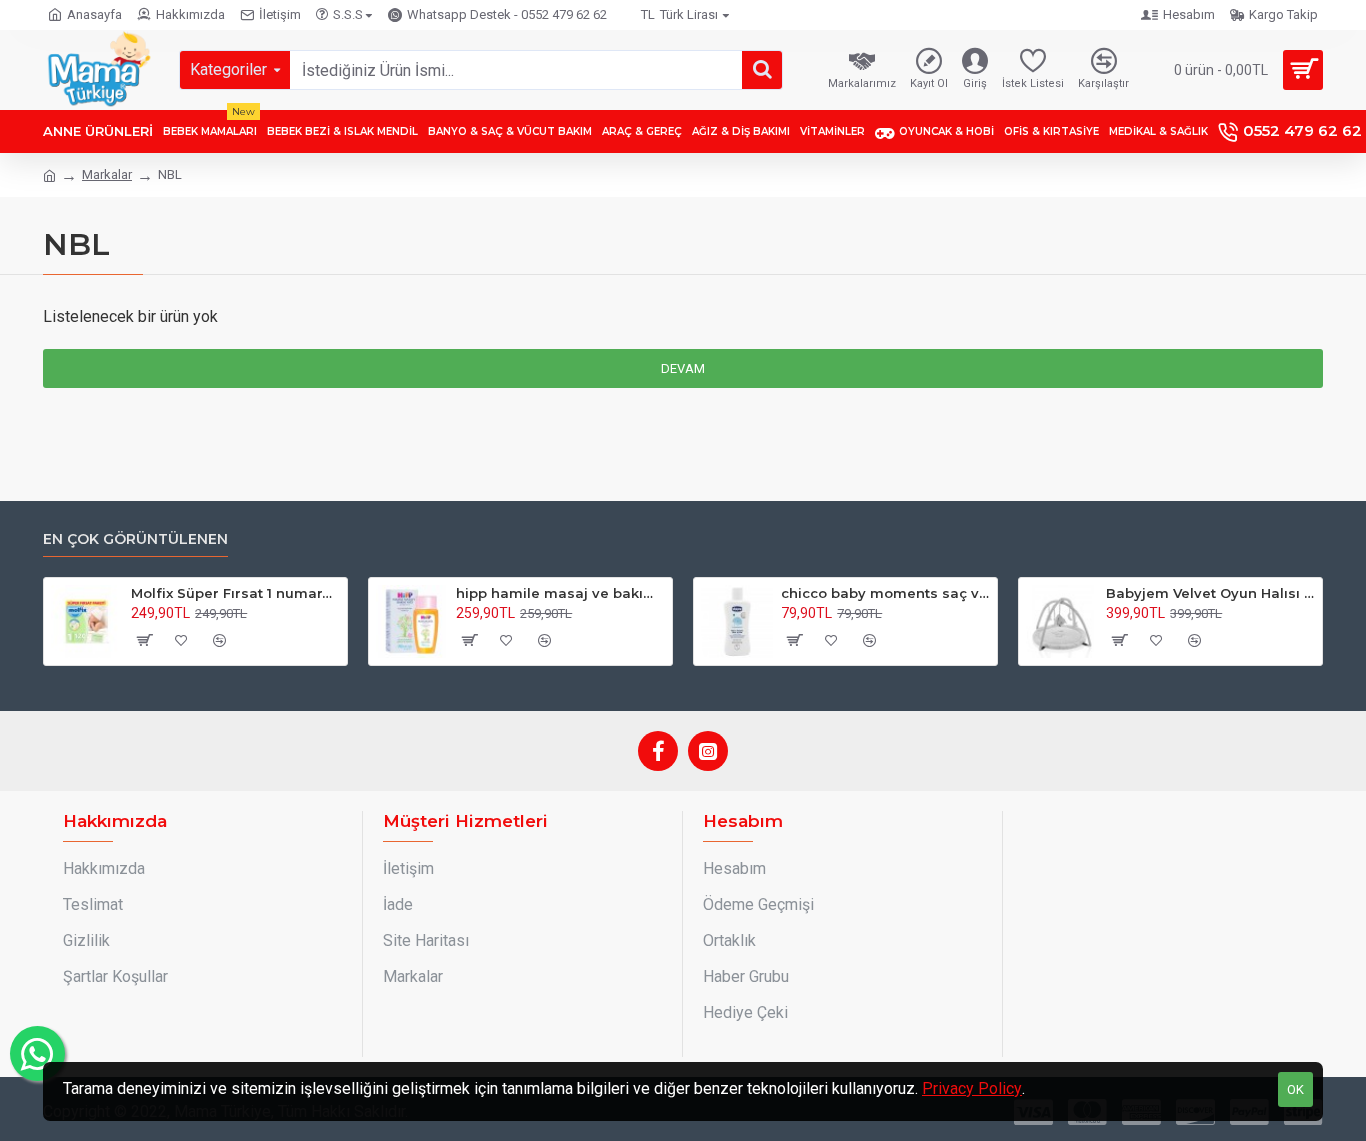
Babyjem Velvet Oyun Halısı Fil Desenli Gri (1210, 593)
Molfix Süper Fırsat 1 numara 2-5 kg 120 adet (235, 593)
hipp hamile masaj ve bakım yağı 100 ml (560, 593)
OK (1295, 1089)
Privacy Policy (972, 1088)
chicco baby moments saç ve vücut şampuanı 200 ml (885, 593)
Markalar (107, 174)
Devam (683, 368)
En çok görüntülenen (135, 539)
